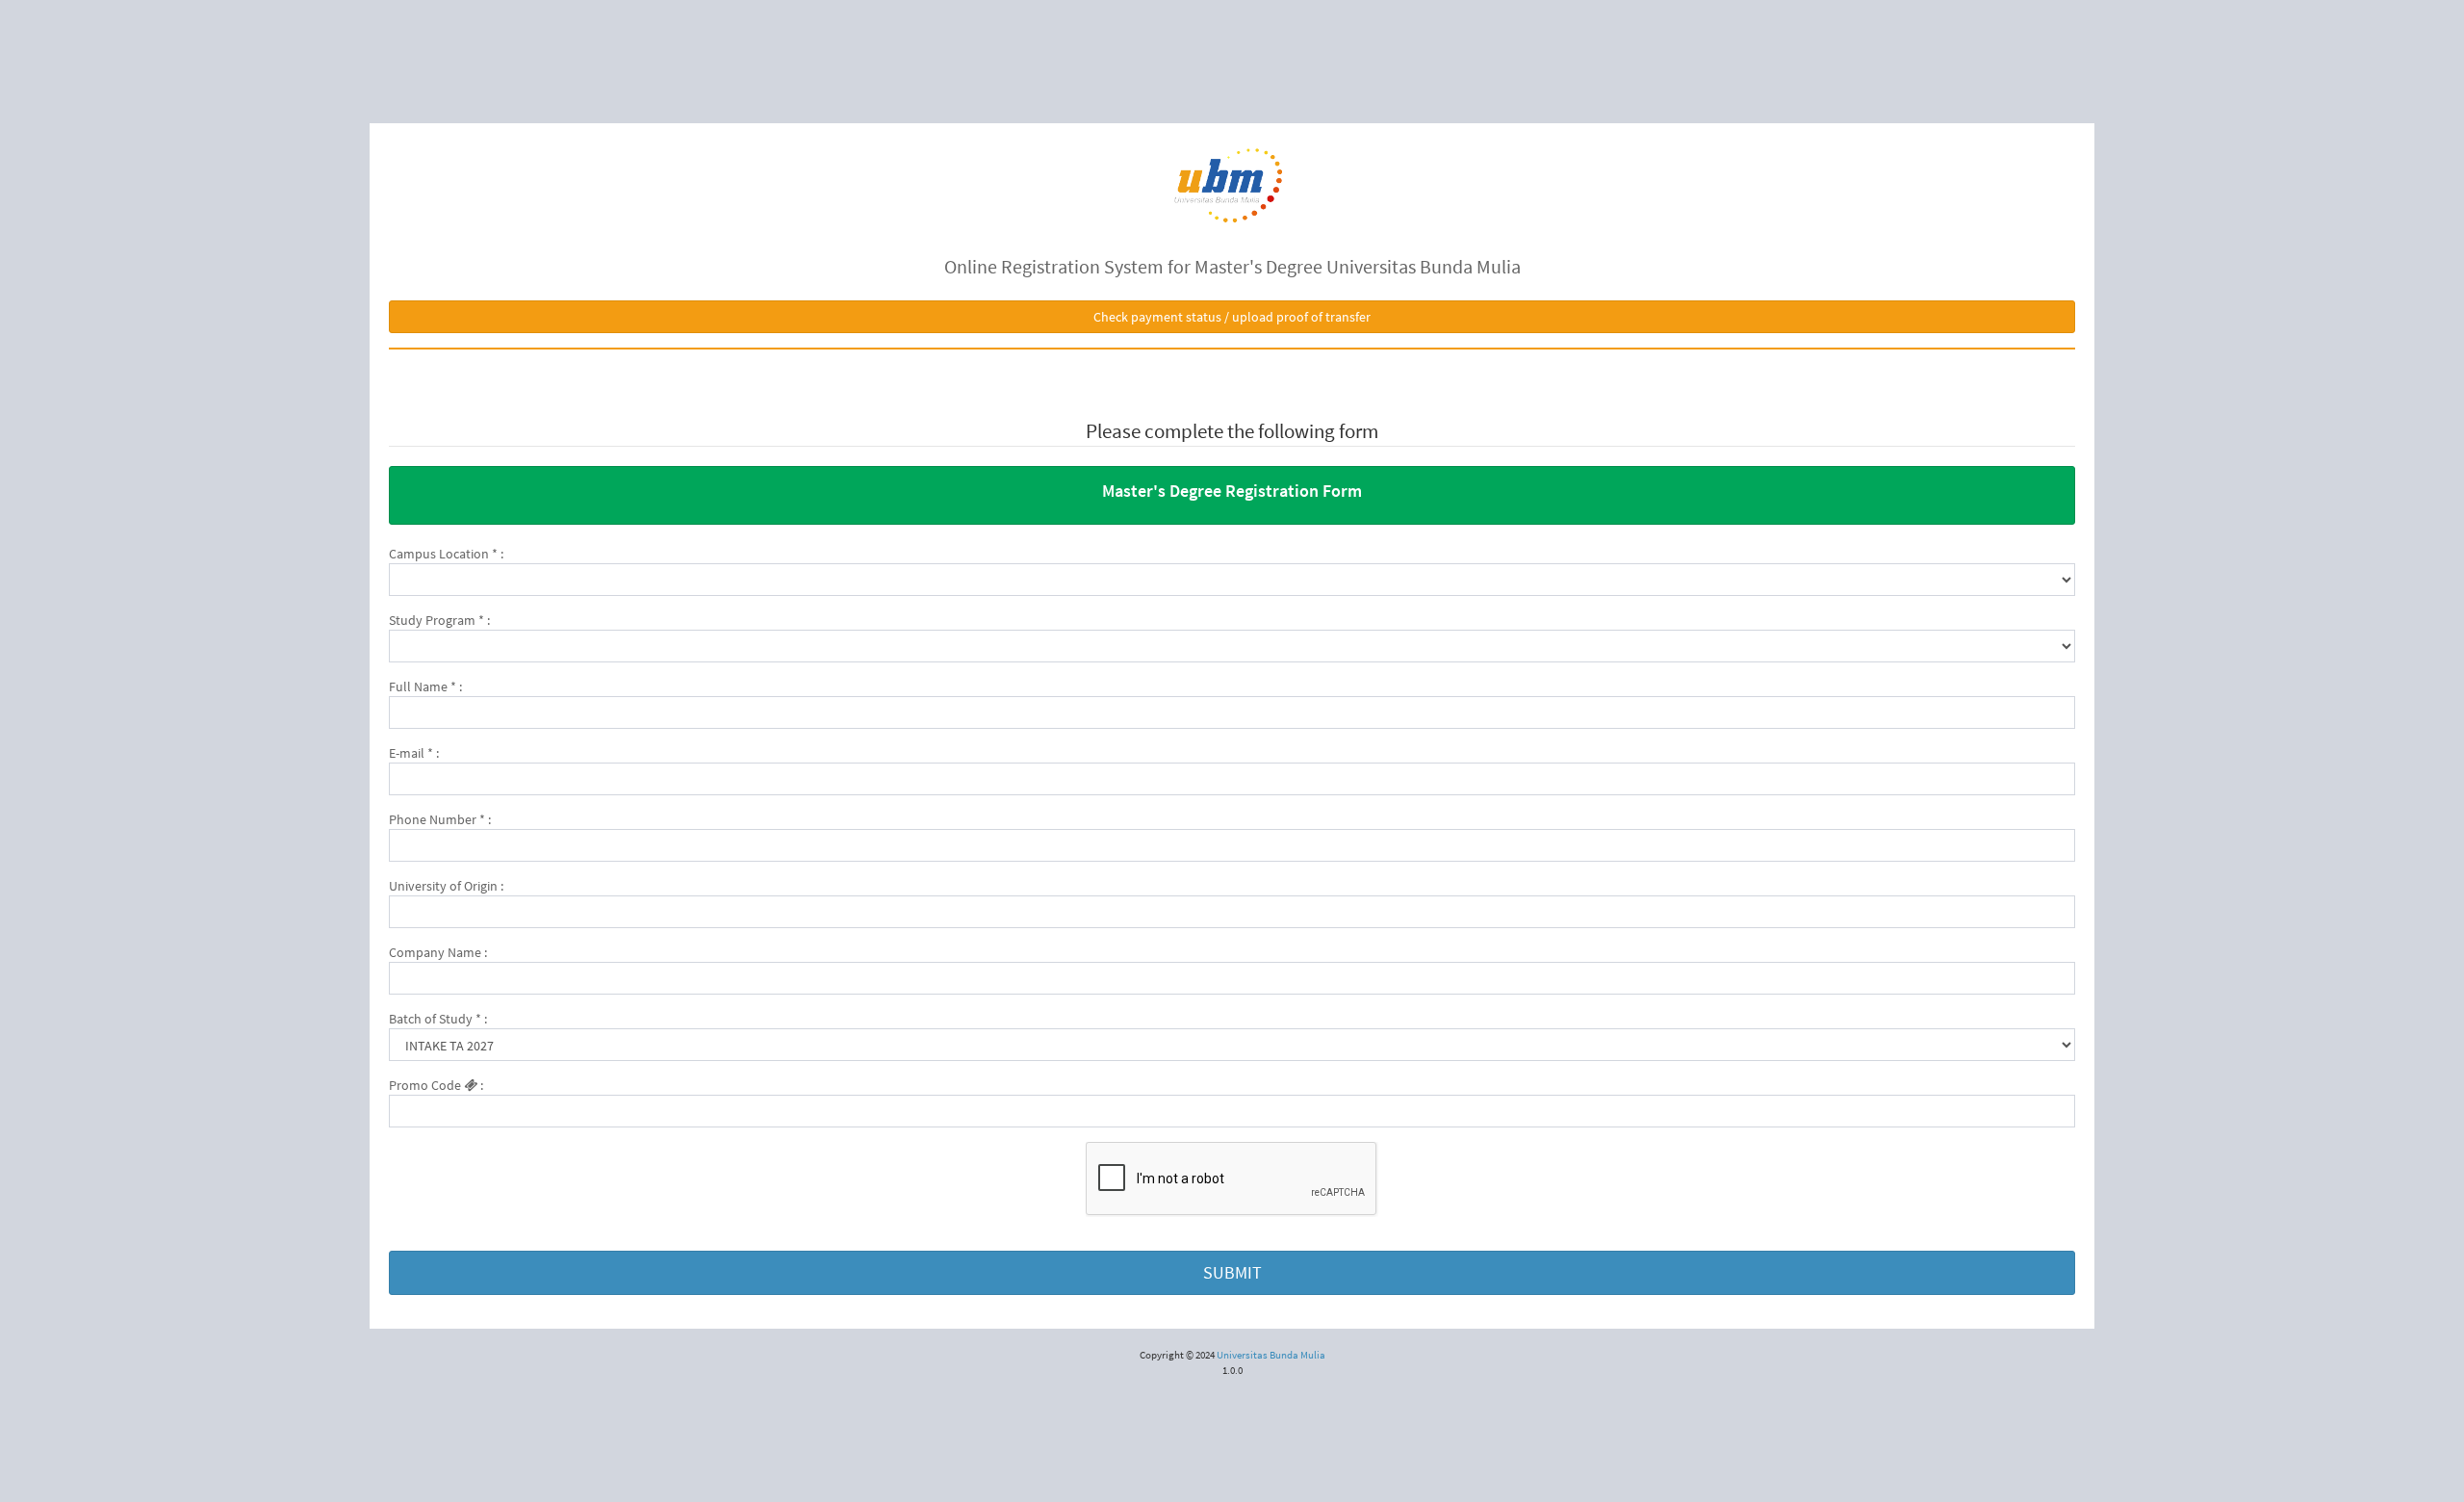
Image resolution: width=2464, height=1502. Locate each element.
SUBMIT (1232, 1272)
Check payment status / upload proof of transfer (1232, 317)
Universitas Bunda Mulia (1271, 1355)
